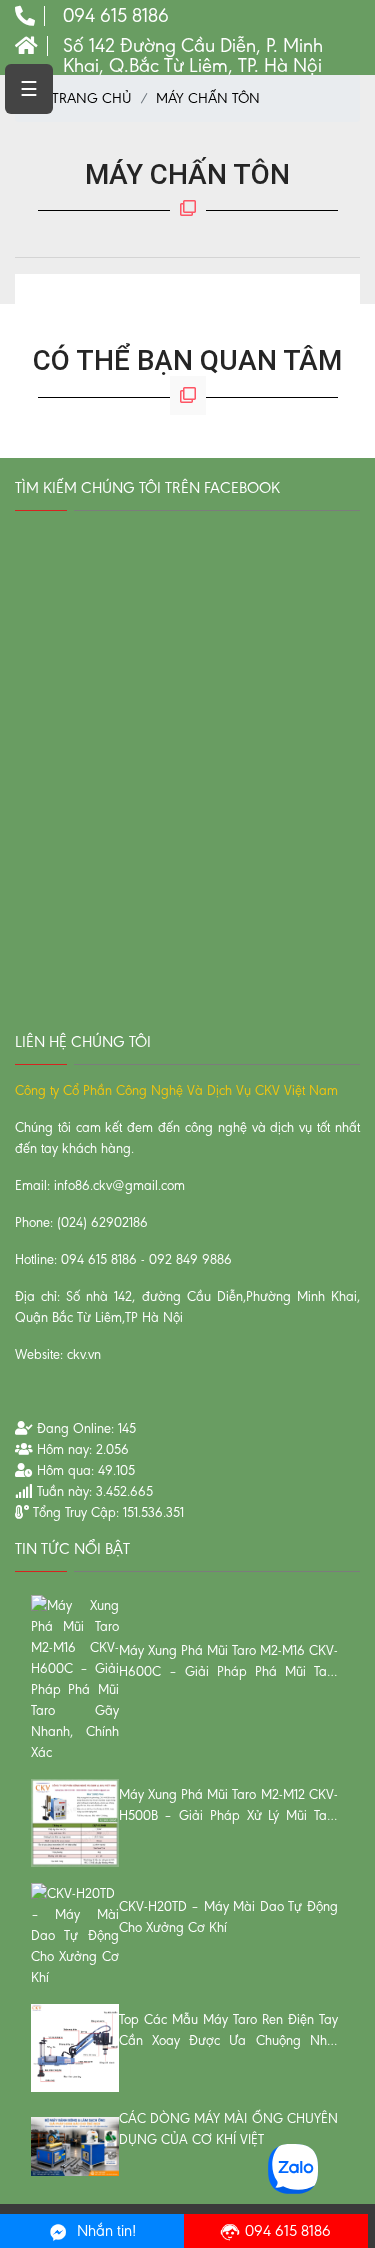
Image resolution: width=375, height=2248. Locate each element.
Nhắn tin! (104, 2230)
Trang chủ (90, 98)
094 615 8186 (288, 2230)
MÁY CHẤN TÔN (208, 98)
